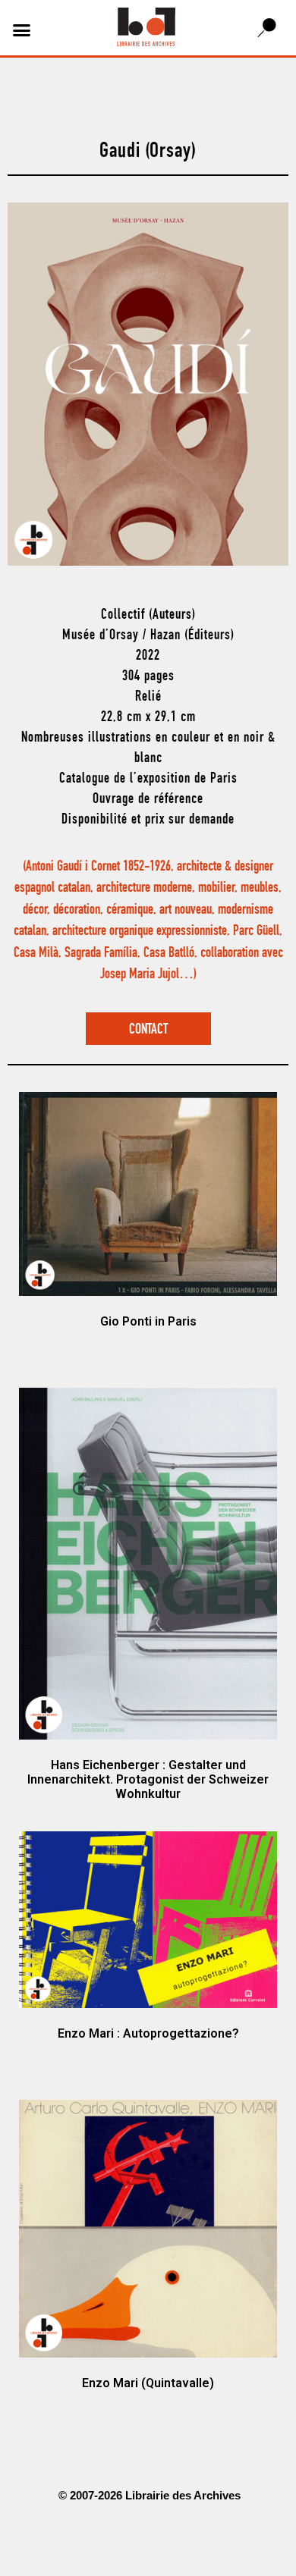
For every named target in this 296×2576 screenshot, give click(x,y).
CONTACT (148, 1030)
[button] (22, 30)
